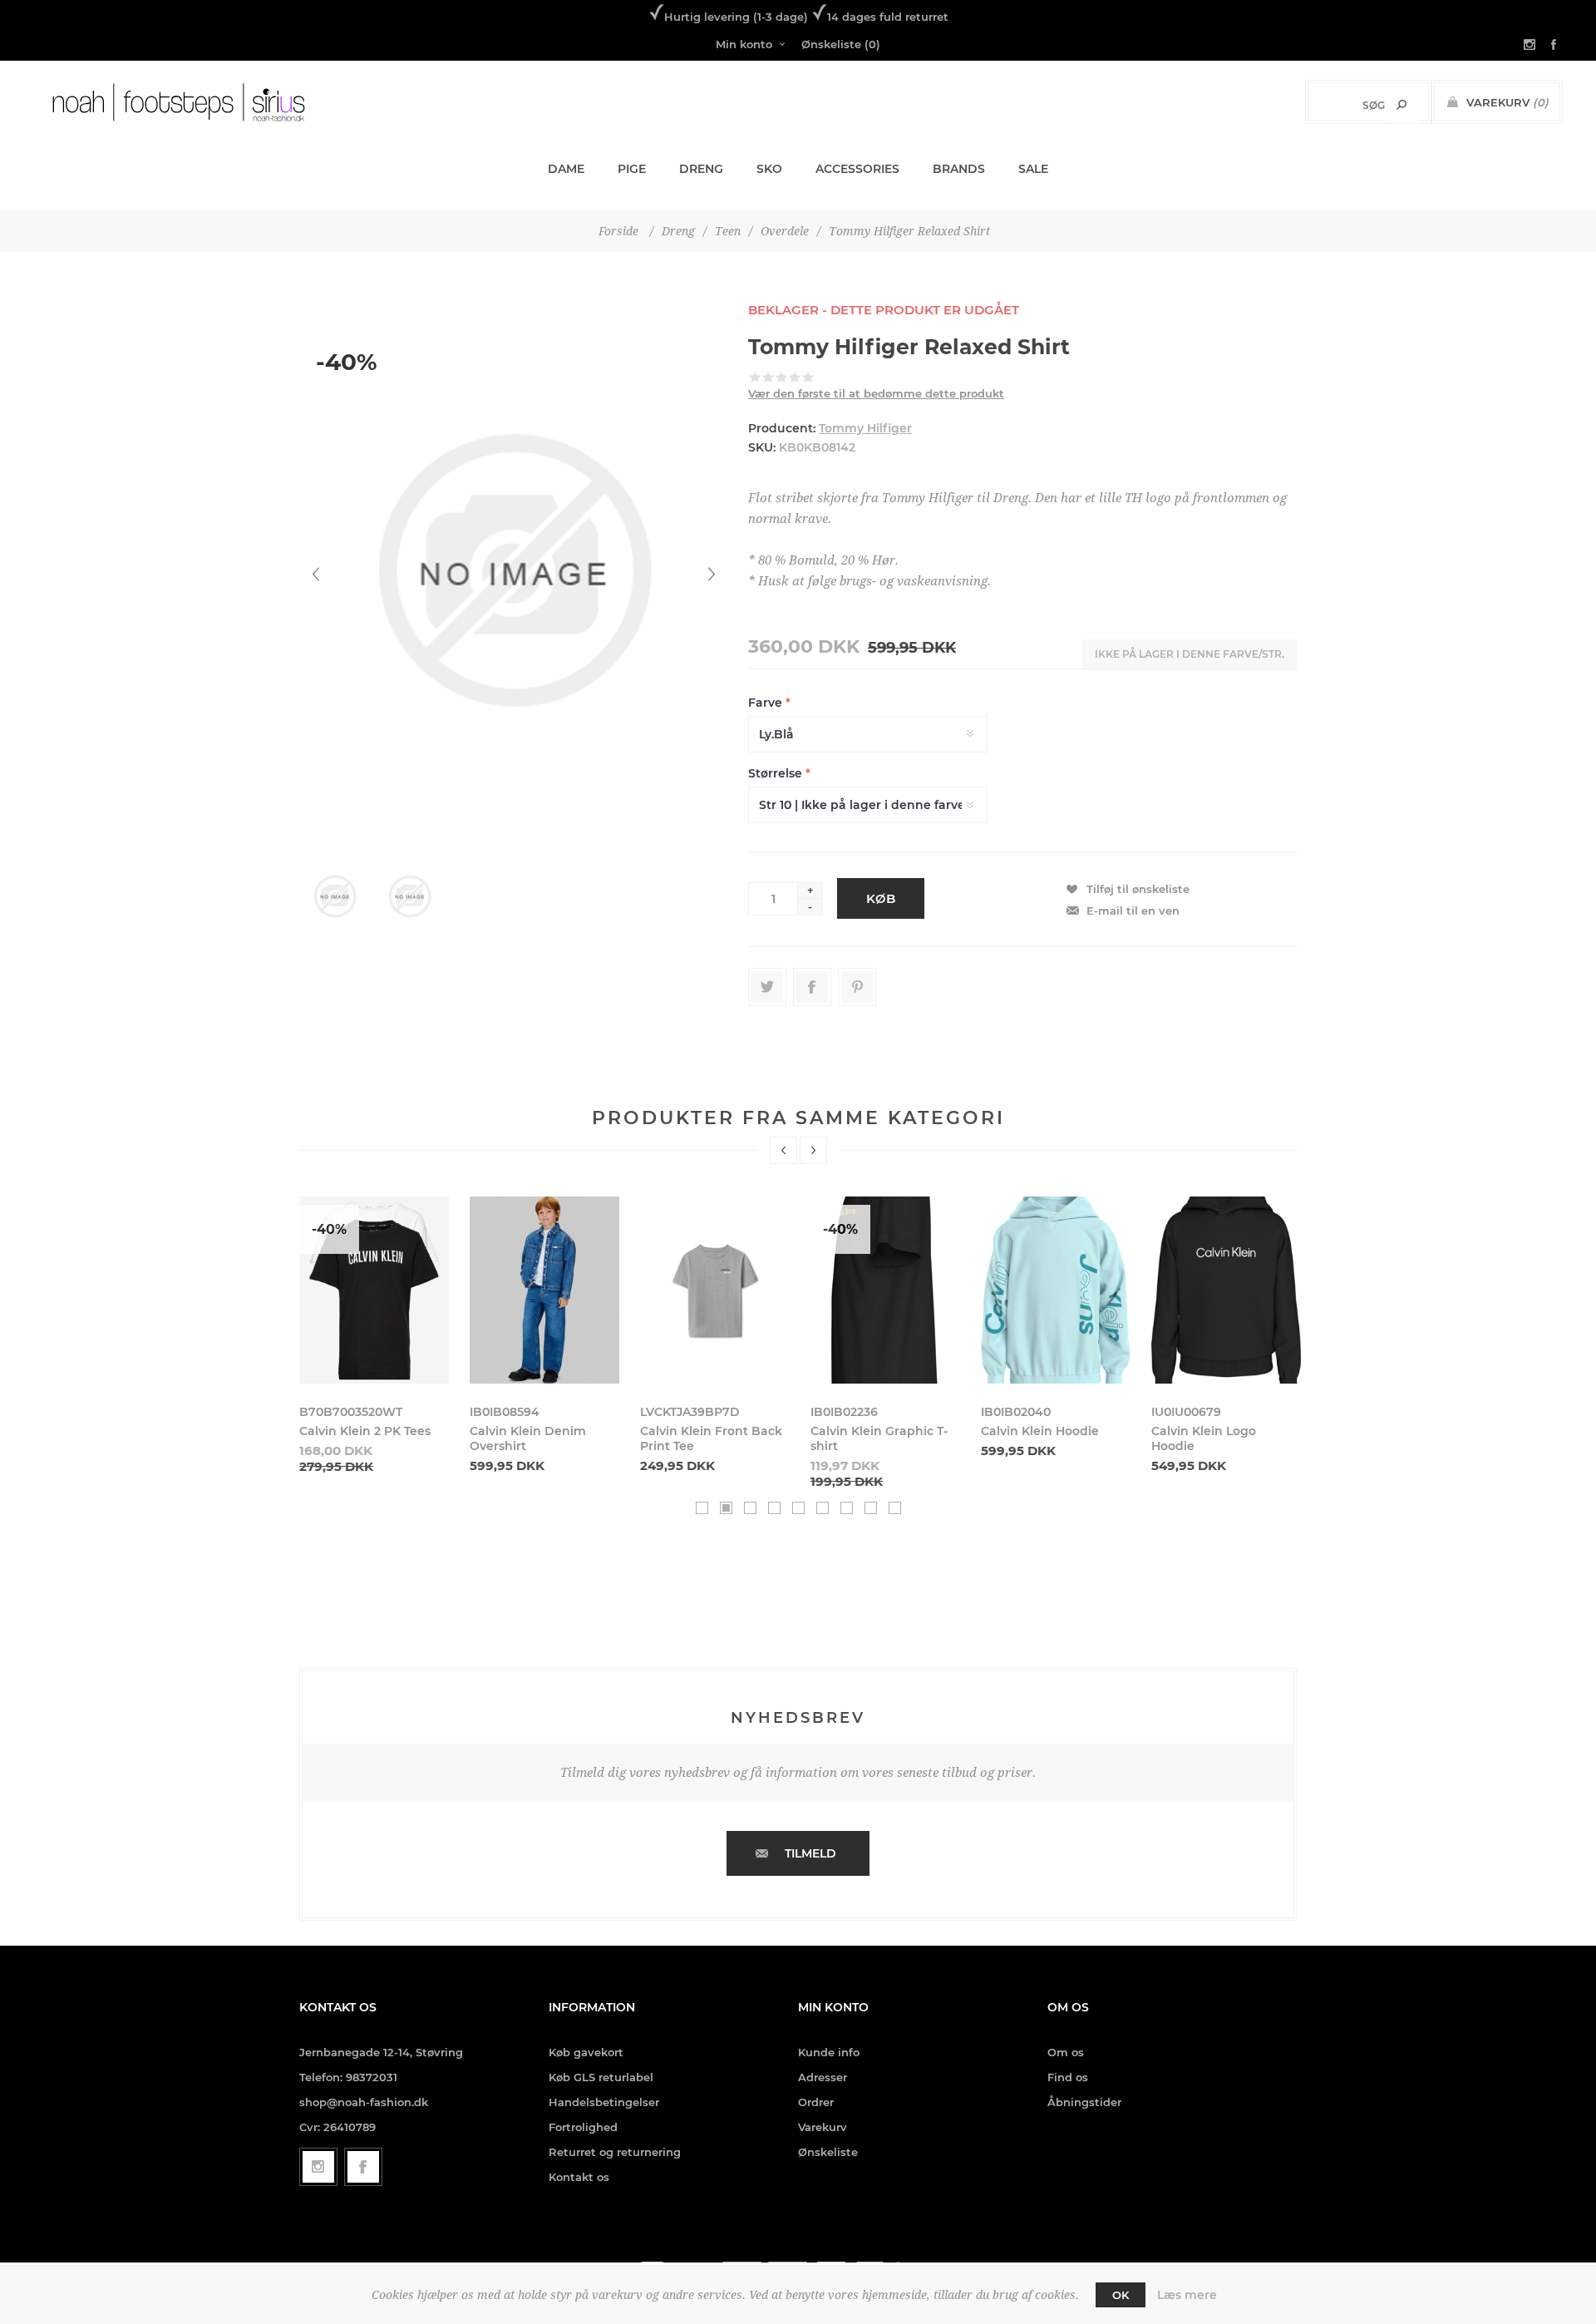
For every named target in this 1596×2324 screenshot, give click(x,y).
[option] (374, 1335)
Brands (959, 169)
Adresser (823, 2077)
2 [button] (726, 1508)
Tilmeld (810, 1853)
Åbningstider (1084, 2102)
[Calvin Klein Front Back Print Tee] (715, 1290)
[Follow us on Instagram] (318, 2167)
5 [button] (798, 1508)
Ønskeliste (828, 2152)
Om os (1066, 2052)
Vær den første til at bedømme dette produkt (876, 393)
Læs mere (1187, 2295)
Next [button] (813, 1150)
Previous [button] (783, 1150)
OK (1121, 2295)
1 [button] (702, 1508)
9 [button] (895, 1508)
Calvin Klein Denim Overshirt (528, 1438)
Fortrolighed (583, 2127)
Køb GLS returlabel (601, 2077)
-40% (347, 362)
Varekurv (823, 2127)
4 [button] (774, 1508)
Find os (1068, 2077)
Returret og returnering (615, 2152)
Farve (767, 703)
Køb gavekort (586, 2052)
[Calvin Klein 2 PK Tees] (374, 1290)
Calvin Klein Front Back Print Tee (711, 1438)
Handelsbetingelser (604, 2102)
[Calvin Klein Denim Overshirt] (544, 1290)
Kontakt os (579, 2177)
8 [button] (871, 1508)
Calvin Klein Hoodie (1040, 1431)
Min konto (744, 44)
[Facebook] (363, 2167)
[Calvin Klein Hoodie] (1056, 1290)
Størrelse (777, 773)
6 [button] (823, 1508)
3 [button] (750, 1508)
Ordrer (816, 2102)
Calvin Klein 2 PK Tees (365, 1431)
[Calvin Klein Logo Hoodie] (1226, 1290)
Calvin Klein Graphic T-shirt (879, 1438)
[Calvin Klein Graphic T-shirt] (885, 1290)
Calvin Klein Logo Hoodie (1204, 1438)
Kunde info (829, 2052)
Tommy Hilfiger (865, 428)
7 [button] (847, 1508)
